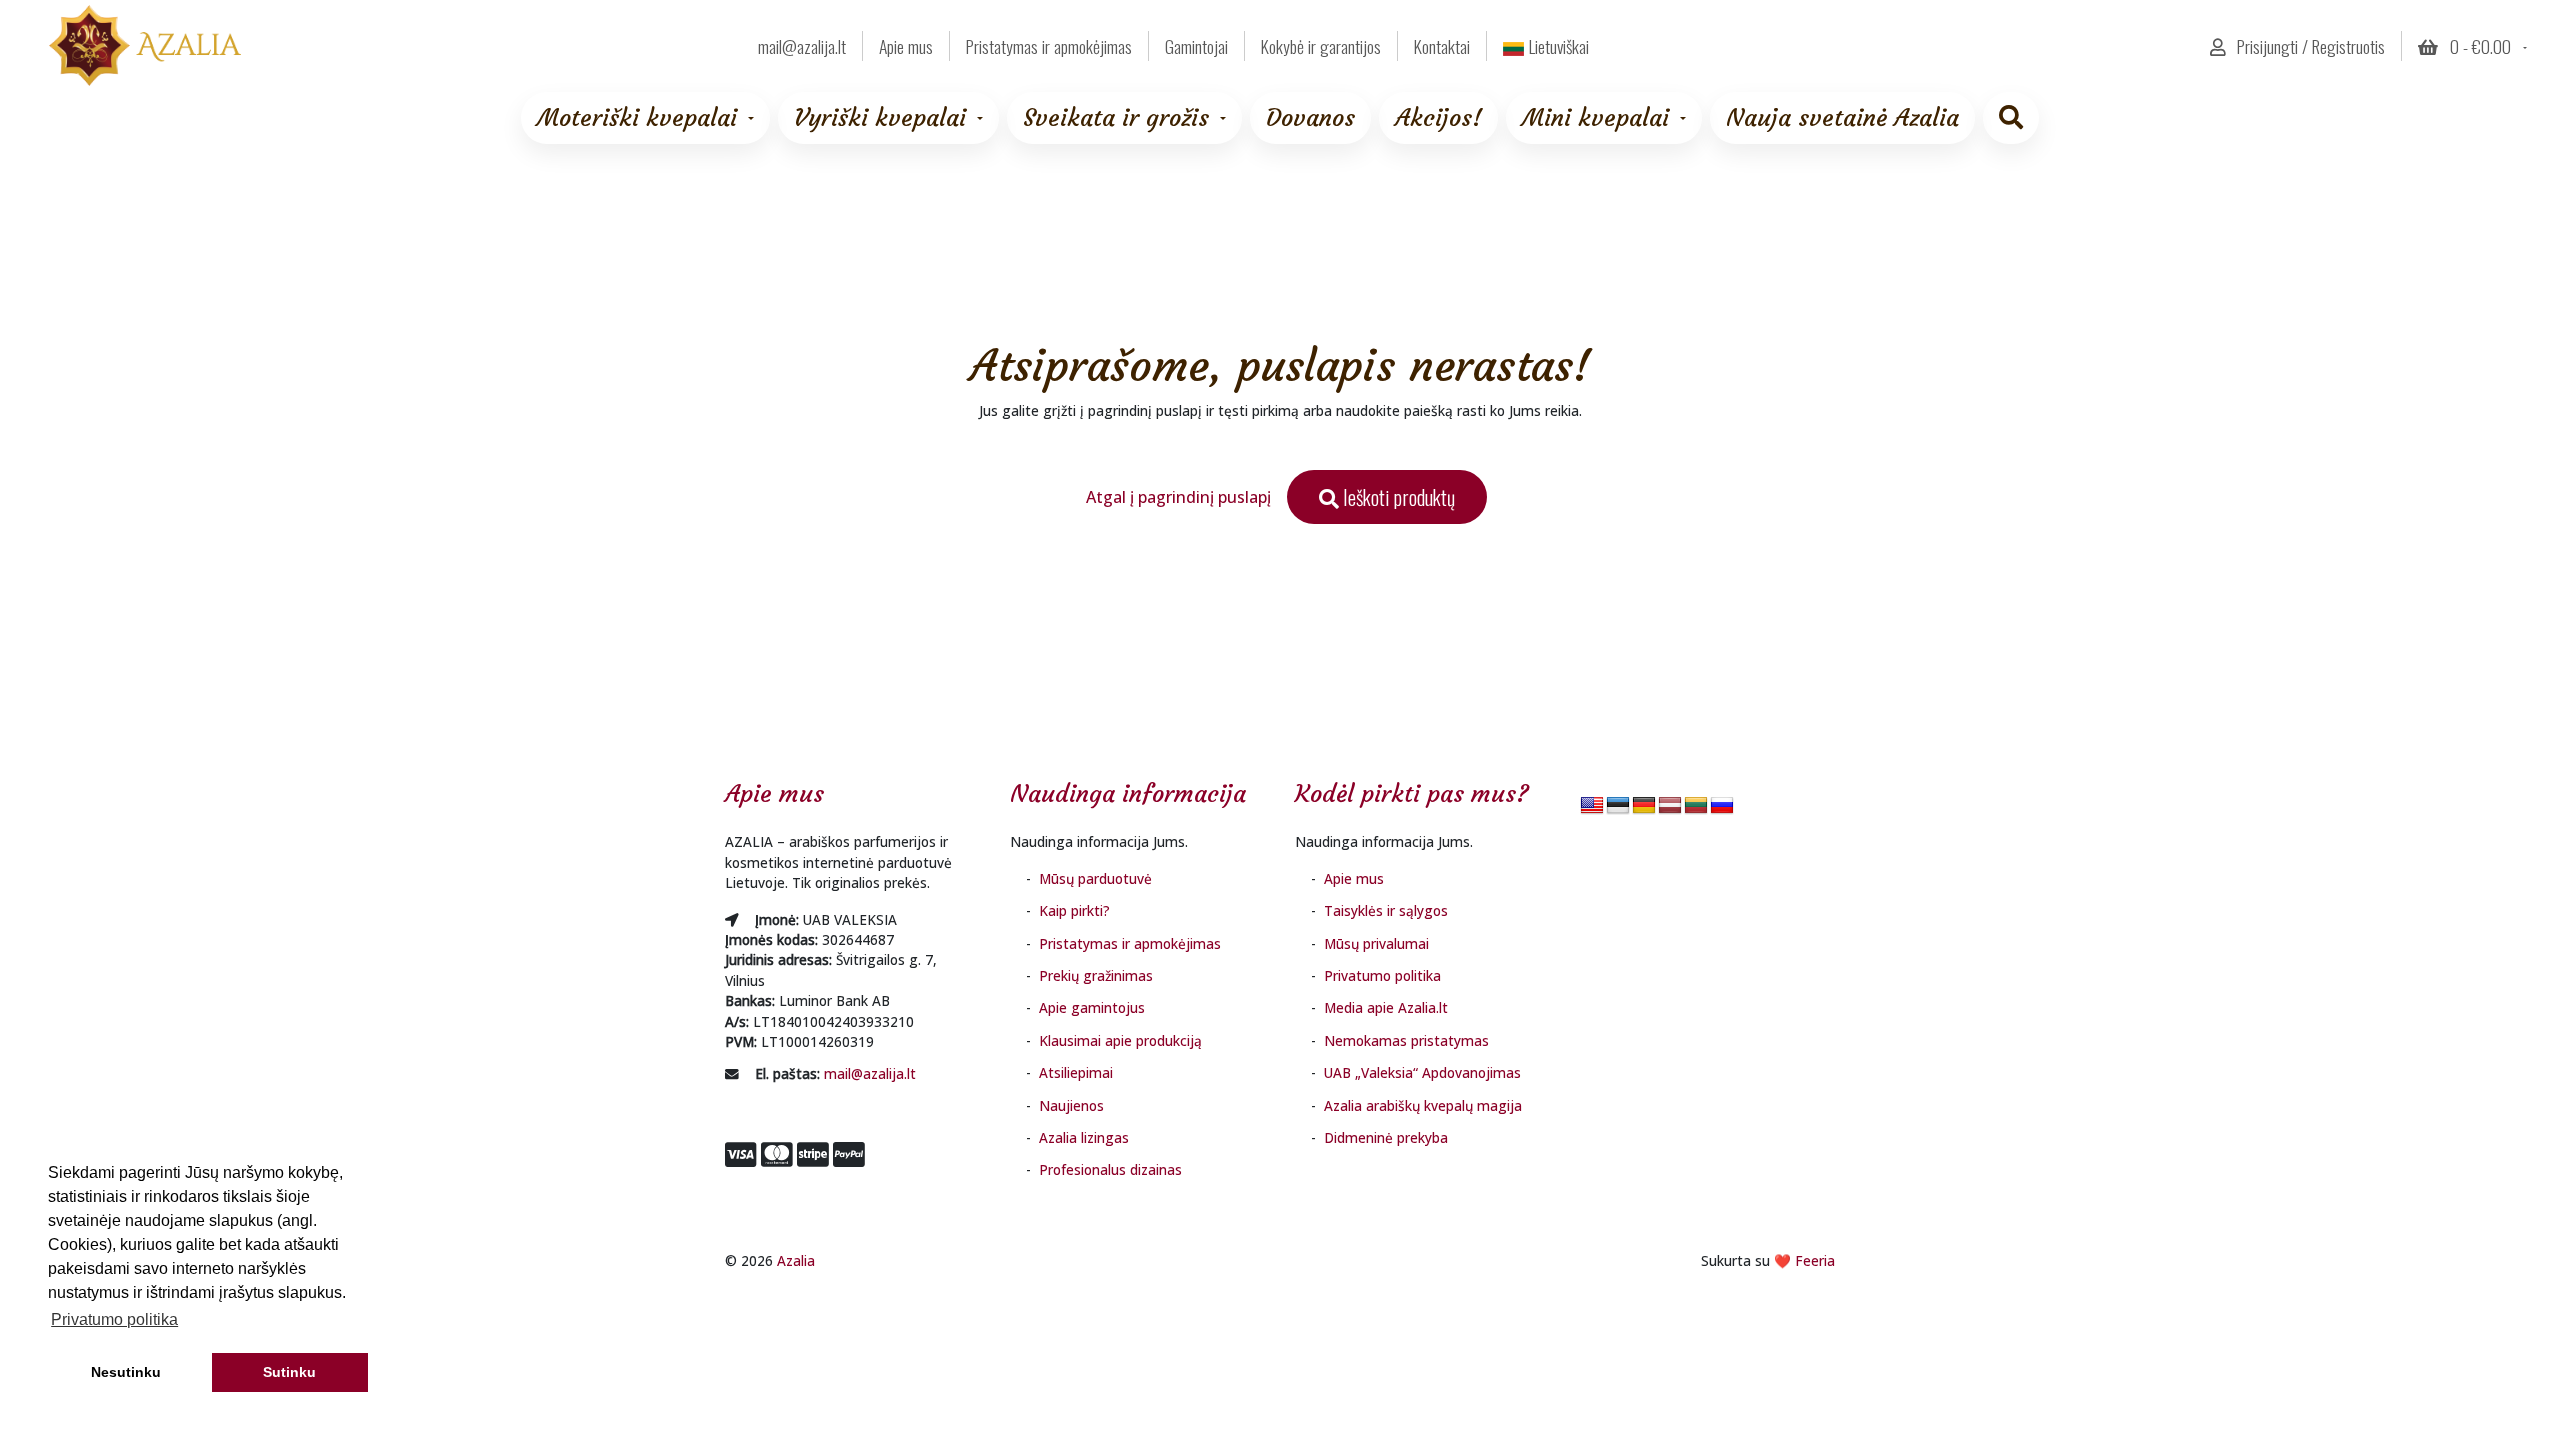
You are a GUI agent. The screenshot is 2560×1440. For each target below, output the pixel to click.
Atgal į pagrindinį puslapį (1178, 497)
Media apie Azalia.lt (1386, 1007)
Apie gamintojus (1092, 1007)
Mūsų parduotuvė (1095, 878)
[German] (1644, 806)
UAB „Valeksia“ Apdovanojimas (1422, 1072)
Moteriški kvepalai (637, 118)
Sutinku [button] (289, 1372)
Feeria (1815, 1260)
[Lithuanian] (1696, 806)
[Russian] (1722, 806)
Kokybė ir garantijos (1321, 46)
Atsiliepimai (1076, 1072)
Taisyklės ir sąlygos (1386, 910)
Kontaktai (1442, 46)
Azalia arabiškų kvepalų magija (1423, 1105)
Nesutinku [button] (126, 1372)
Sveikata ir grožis (1116, 118)
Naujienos (1071, 1105)
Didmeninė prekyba (1386, 1137)
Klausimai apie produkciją (1120, 1040)
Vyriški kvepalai (880, 118)
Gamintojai (1196, 46)
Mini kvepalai (1595, 118)
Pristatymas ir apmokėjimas (1049, 46)
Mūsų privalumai (1376, 943)
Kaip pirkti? (1074, 910)
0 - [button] (2478, 46)
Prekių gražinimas (1096, 975)
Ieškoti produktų (1397, 497)
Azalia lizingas (1084, 1137)
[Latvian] (1670, 806)
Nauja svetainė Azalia (1842, 118)
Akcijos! (1438, 118)
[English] (1592, 806)
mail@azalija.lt (870, 1073)
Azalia (796, 1260)
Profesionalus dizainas (1110, 1169)
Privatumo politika (1382, 975)
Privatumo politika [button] (114, 1319)
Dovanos (1310, 118)
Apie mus (906, 46)
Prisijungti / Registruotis (2309, 46)
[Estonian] (1618, 806)
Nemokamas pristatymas (1406, 1040)
